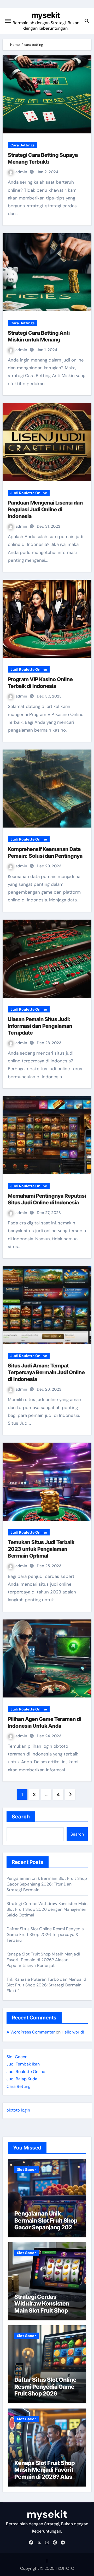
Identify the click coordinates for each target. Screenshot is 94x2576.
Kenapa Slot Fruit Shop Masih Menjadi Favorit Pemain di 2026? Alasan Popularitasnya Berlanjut (43, 1960)
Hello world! (73, 2032)
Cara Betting (19, 2086)
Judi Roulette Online (29, 493)
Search (21, 1817)
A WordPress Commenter (31, 2032)
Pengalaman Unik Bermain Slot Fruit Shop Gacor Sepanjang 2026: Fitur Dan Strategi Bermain (47, 1884)
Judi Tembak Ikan (23, 2064)
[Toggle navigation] (8, 21)
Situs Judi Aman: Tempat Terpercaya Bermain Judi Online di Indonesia (46, 1372)
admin (22, 172)
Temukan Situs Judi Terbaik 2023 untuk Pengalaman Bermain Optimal (41, 1549)
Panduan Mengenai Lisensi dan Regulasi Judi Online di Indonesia (45, 509)
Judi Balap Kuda (22, 2079)
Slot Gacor (17, 2057)
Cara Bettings (22, 145)
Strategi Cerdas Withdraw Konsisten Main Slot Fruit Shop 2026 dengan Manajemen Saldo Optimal (47, 1909)
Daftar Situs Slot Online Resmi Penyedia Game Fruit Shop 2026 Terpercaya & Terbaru (45, 1935)
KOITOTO (66, 2568)
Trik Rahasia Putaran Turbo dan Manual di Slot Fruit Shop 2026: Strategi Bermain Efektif (47, 1985)
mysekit (46, 15)
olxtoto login (18, 2110)
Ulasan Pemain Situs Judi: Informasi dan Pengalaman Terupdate (40, 1026)
